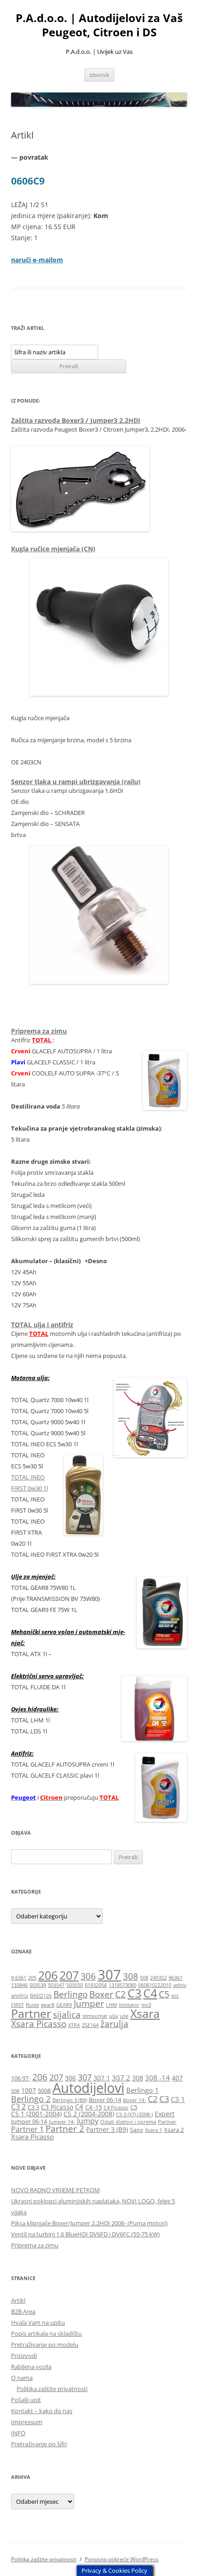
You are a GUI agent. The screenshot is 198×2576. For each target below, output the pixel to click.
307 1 (102, 2078)
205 (32, 1978)
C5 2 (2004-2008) (89, 2114)
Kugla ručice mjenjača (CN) (53, 549)
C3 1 (178, 2099)
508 (144, 1978)
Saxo (137, 2130)
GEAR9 (64, 2005)
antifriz (20, 1996)
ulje (124, 2016)
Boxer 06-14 (105, 2100)
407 (177, 2078)
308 (131, 1976)
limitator (129, 2005)
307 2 (121, 2078)
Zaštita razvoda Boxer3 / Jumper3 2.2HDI (76, 420)
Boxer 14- (134, 2100)
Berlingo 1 (143, 2090)
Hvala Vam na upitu (38, 2322)
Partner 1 (27, 2129)
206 (48, 1975)
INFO (18, 2433)
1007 (29, 2090)
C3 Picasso (57, 2107)
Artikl (18, 2300)
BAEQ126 (41, 1996)
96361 (175, 1978)
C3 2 (18, 2106)
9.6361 (19, 1978)
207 (69, 1975)
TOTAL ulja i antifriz (42, 1325)
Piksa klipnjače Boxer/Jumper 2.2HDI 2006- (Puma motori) (89, 2223)
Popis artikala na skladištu (47, 2333)
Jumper (89, 2004)
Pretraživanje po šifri (39, 2444)
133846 (19, 1985)
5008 (44, 2091)
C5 (164, 1994)
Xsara (145, 2013)
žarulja (114, 2024)
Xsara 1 (154, 2130)
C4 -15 (93, 2107)
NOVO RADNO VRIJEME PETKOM (55, 2190)
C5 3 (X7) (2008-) (134, 2114)
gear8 (48, 2005)
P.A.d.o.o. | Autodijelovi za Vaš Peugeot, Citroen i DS (99, 25)
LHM (111, 2005)
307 (109, 1975)
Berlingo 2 (31, 2099)
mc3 (146, 2005)
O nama (22, 2378)
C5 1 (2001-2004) (36, 2114)
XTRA (74, 2025)
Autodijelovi (88, 2088)
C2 (120, 1994)
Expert (165, 2114)
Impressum (27, 2422)
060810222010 (155, 1985)
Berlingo (70, 1994)
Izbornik (99, 75)
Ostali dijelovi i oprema (128, 2122)
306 (88, 1976)
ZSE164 (90, 2025)
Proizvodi (24, 2356)
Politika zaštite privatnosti (52, 2389)
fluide (32, 2005)
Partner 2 (65, 2128)
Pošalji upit (26, 2400)
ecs (175, 1996)
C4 (150, 1993)
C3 (134, 1993)
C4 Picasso (116, 2108)
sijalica (67, 2015)
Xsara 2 (174, 2130)
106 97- (21, 2078)
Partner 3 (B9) (107, 2129)
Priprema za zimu (39, 1031)
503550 (75, 1985)
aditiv (180, 1985)
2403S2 (158, 1978)
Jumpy (88, 2121)
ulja (114, 2016)
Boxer (101, 1994)
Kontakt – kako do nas (42, 2411)
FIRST (17, 2005)
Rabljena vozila (31, 2367)
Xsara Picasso (39, 2024)
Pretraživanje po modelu (45, 2345)
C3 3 (33, 2107)
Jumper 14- (62, 2122)
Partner (31, 2013)
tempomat (95, 2016)
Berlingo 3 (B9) (70, 2100)
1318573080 (122, 1985)
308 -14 (157, 2078)
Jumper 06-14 (29, 2122)
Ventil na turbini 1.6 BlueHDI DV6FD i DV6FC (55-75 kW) (85, 2234)
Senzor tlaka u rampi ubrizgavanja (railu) (76, 782)
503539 (38, 1985)
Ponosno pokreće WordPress (122, 2559)
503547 (56, 1985)
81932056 (96, 1985)
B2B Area (23, 2311)
